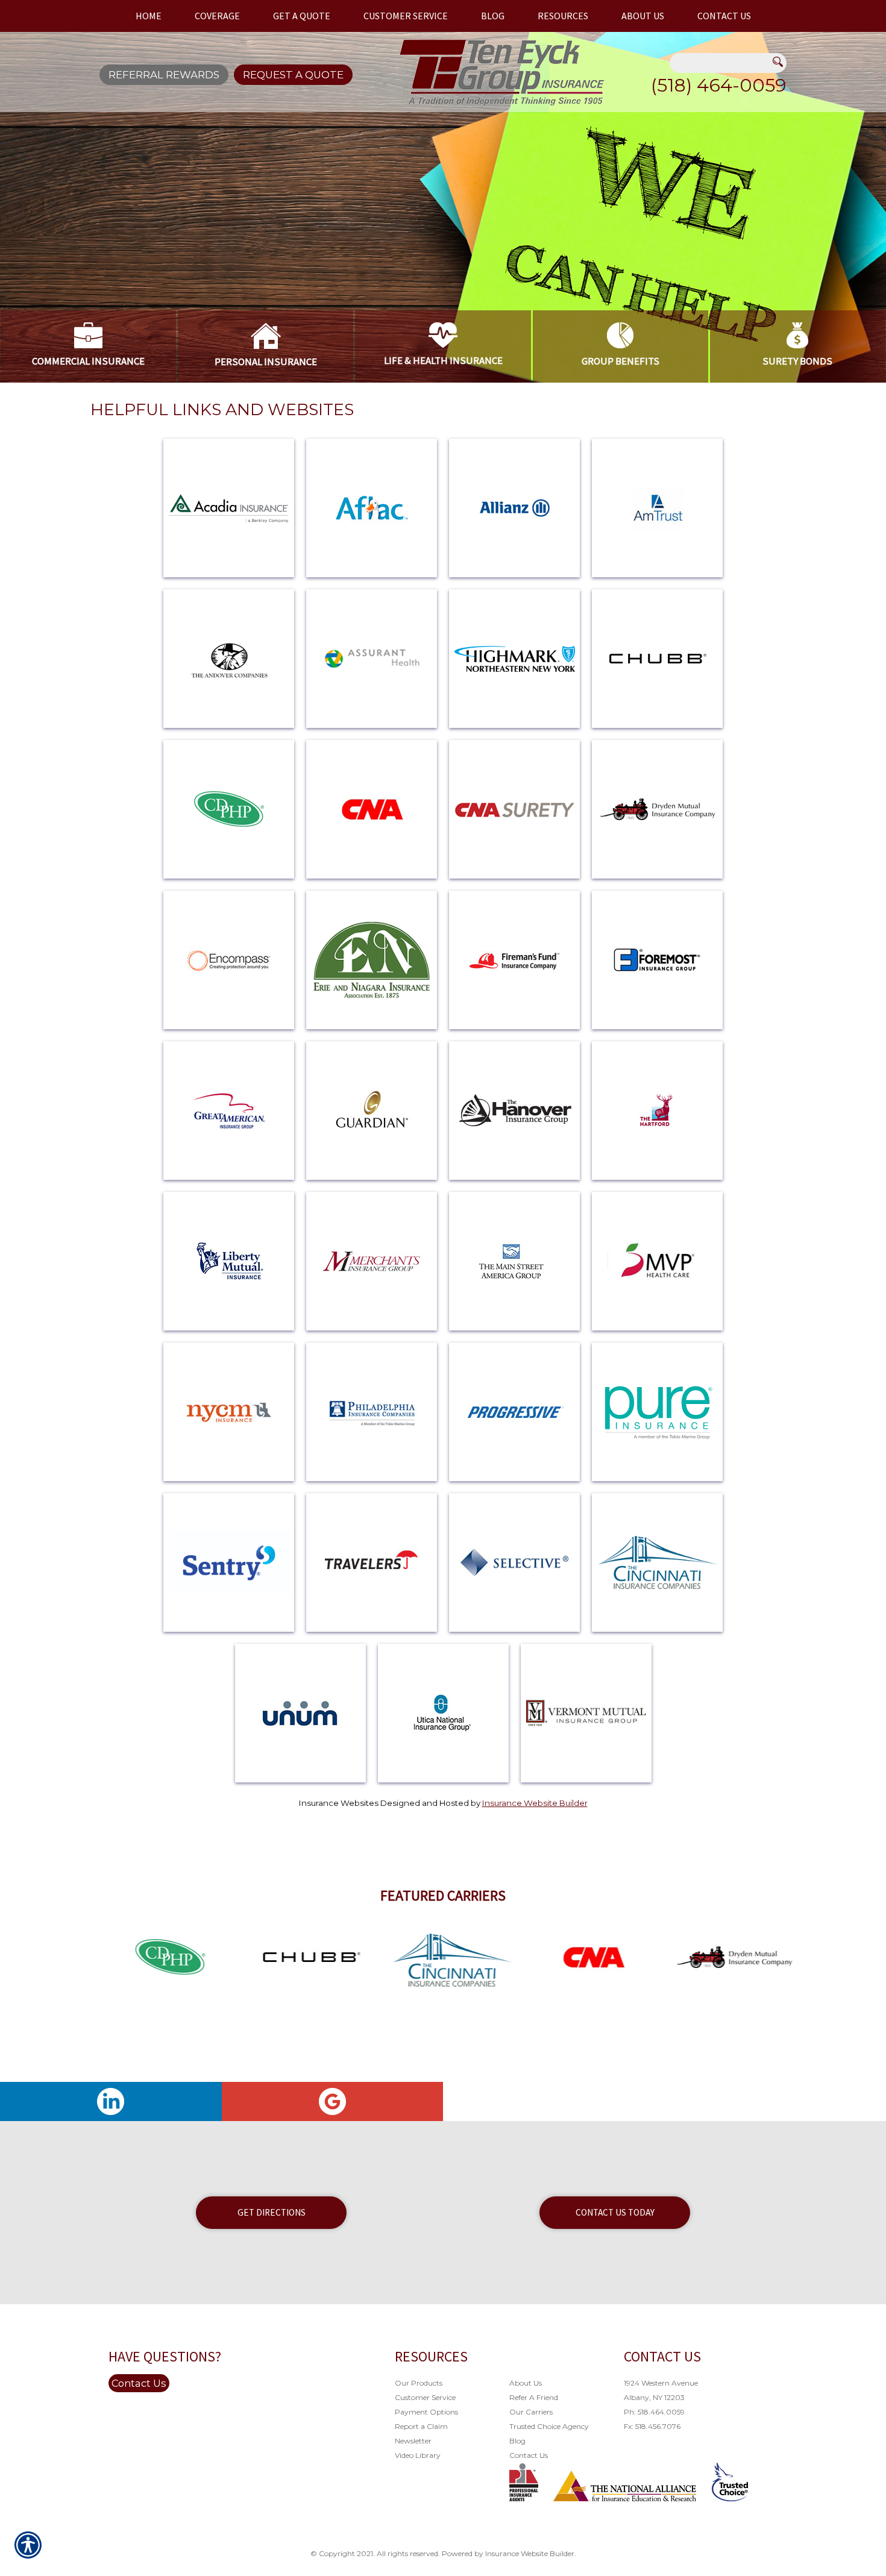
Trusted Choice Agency (549, 2426)
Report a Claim (421, 2426)
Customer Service (425, 2397)
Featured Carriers (443, 1895)
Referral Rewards (164, 75)
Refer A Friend (534, 2397)
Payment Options (426, 2412)
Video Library (418, 2455)
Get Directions (272, 2212)
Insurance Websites (339, 1803)
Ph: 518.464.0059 (654, 2412)
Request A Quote (293, 75)
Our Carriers (531, 2412)
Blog (517, 2441)
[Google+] (333, 2101)
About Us (526, 2383)
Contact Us (139, 2383)
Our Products (419, 2383)
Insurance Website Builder (535, 1803)
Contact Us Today (615, 2212)
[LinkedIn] (111, 2101)
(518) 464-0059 (719, 85)
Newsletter (413, 2441)
